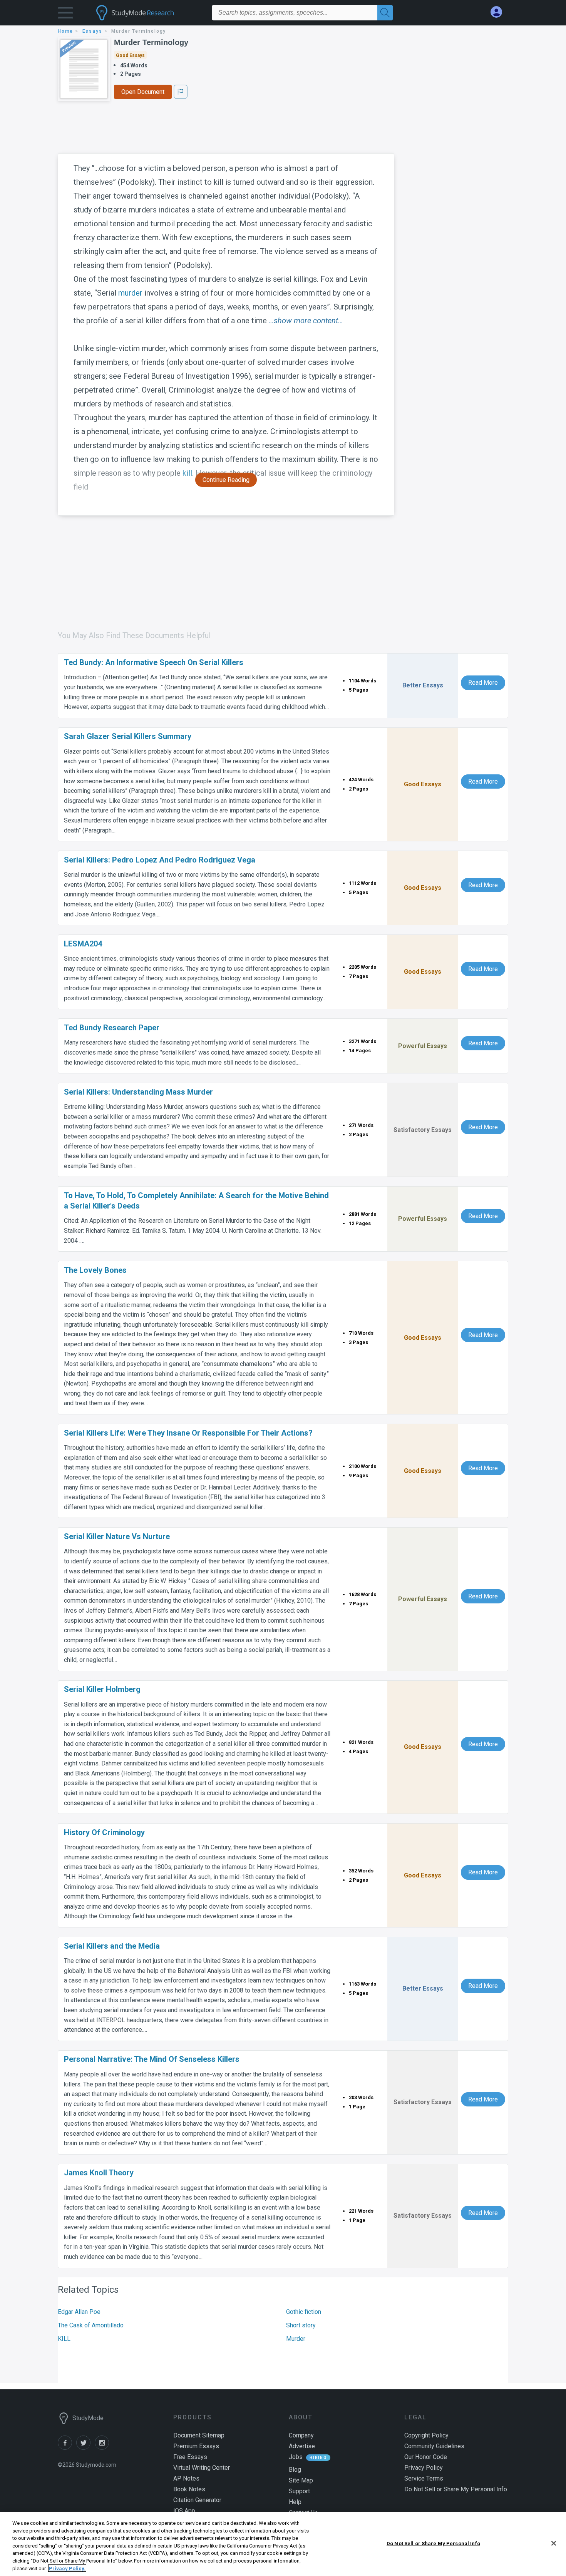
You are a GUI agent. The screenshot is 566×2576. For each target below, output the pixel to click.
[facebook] (67, 2448)
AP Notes (186, 2478)
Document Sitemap (199, 2435)
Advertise (302, 2446)
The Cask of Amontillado (91, 2325)
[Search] (385, 13)
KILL (64, 2339)
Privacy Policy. (67, 2568)
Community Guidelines (434, 2446)
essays (92, 31)
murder (130, 293)
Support (299, 2491)
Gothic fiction (304, 2312)
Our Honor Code (426, 2457)
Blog (295, 2470)
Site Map (301, 2480)
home (65, 31)
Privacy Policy (424, 2468)
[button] (65, 14)
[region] (283, 2544)
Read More (483, 683)
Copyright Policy (426, 2435)
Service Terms (424, 2478)
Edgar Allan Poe (79, 2312)
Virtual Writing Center (202, 2468)
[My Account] (499, 12)
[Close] (554, 2543)
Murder (296, 2339)
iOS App (184, 2511)
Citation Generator (197, 2500)
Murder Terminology (151, 42)
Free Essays (190, 2457)
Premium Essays (196, 2446)
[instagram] (103, 2448)
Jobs (296, 2457)
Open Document (143, 92)
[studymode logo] (148, 13)
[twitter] (85, 2448)
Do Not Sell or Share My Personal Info (433, 2543)
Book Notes (189, 2489)
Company (301, 2435)
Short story (301, 2325)
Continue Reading (226, 480)
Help (295, 2502)
